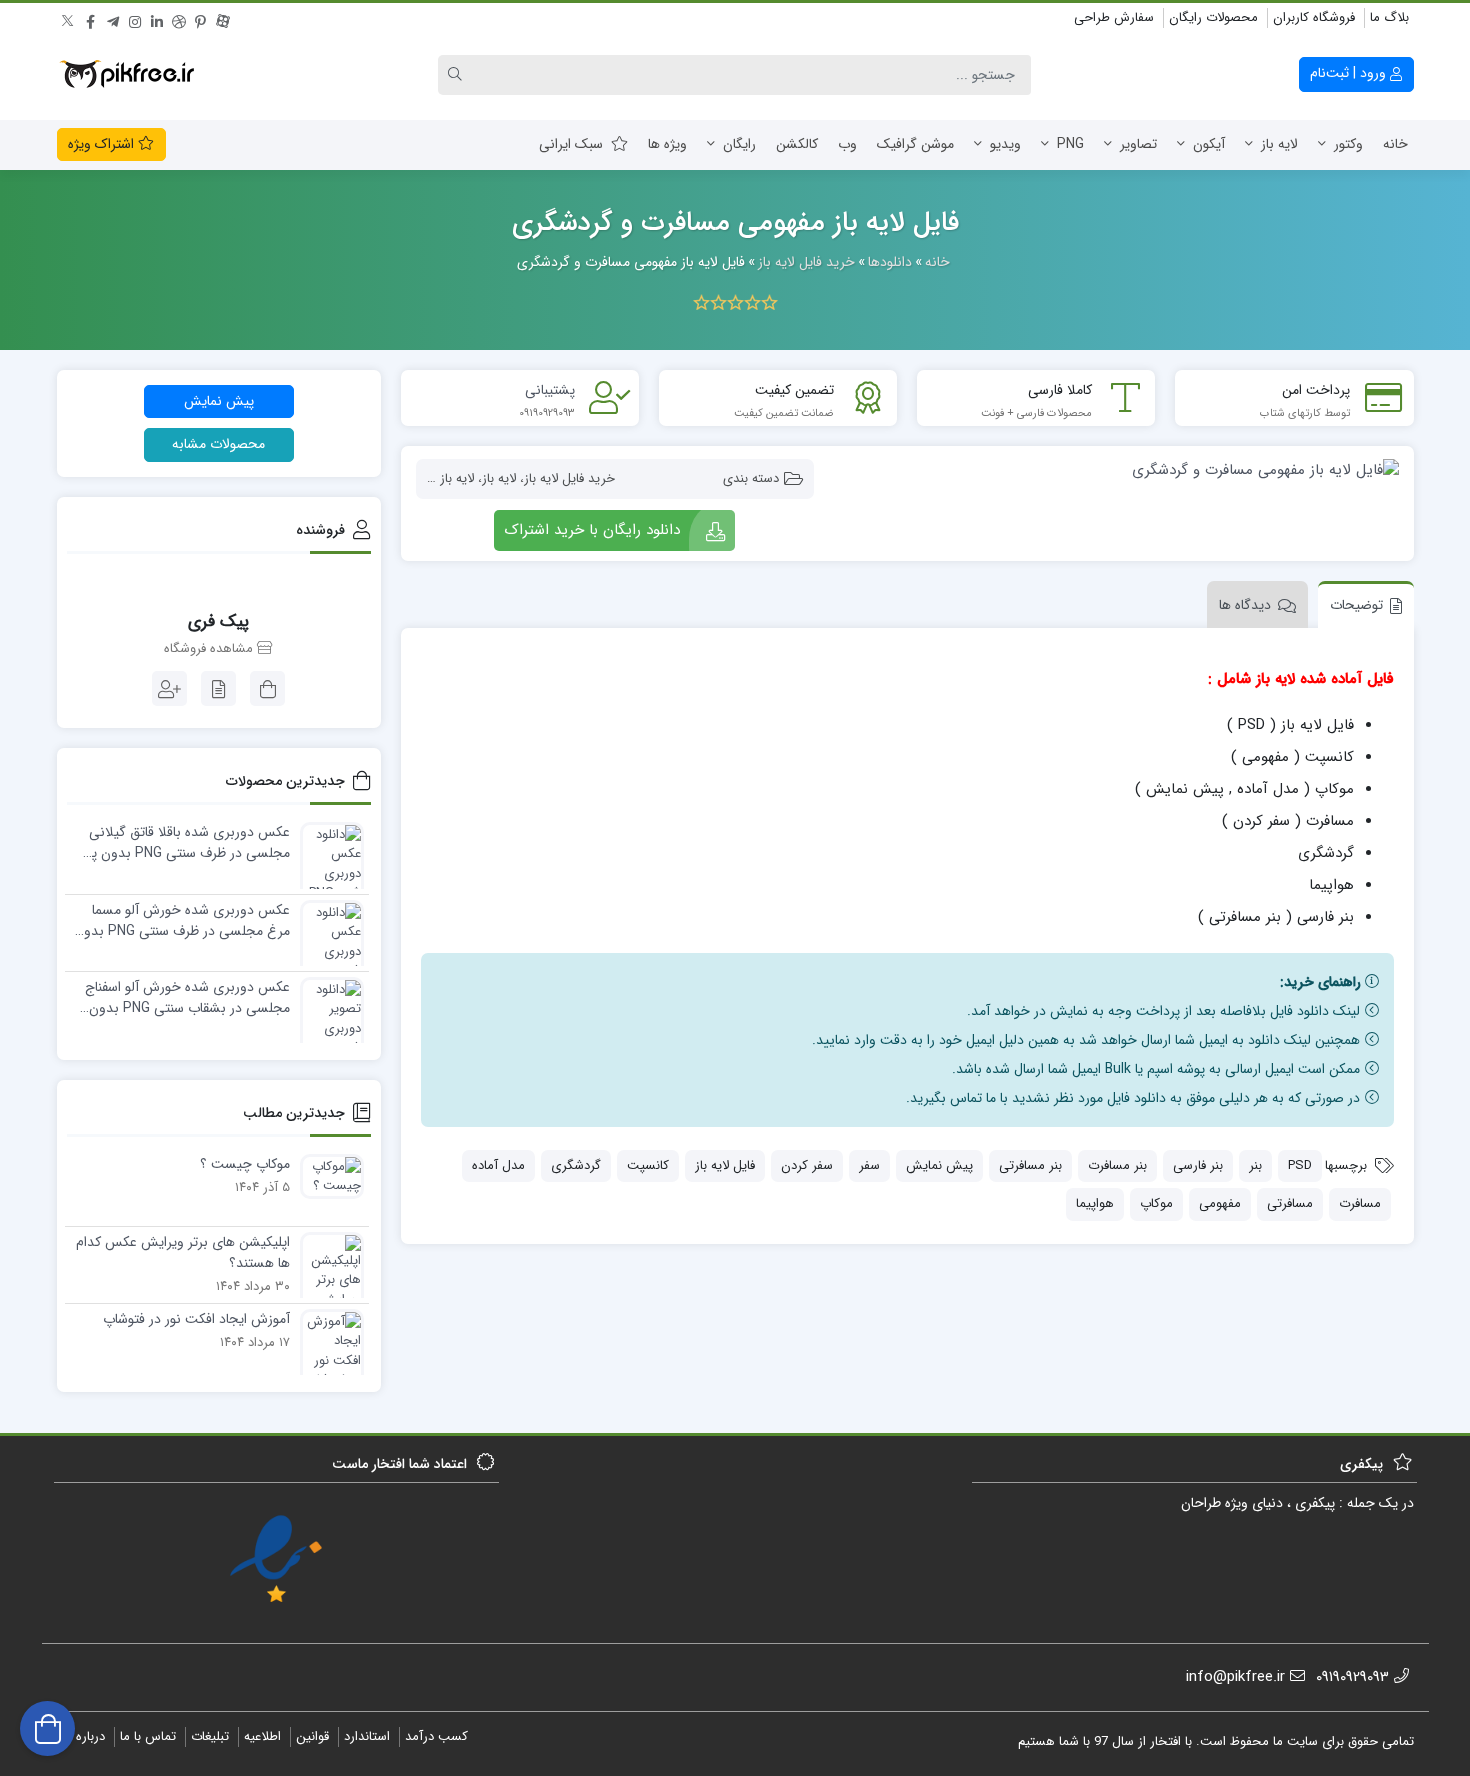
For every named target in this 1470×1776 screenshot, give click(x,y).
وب (847, 144)
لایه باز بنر (448, 478)
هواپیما (1095, 1203)
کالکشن (797, 144)
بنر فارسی (1198, 1165)
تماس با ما (148, 1736)
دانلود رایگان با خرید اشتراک (592, 530)
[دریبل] (179, 19)
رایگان (739, 144)
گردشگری (576, 1165)
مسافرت (1360, 1203)
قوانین (312, 1736)
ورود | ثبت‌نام (1350, 73)
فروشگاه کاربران (1314, 17)
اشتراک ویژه (103, 144)
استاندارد (367, 1736)
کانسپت (648, 1165)
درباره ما (83, 1736)
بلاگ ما (1389, 17)
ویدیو (1005, 144)
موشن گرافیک (915, 144)
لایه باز (1279, 144)
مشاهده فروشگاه (210, 649)
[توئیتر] (69, 19)
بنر (1255, 1165)
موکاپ (1156, 1203)
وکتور (1348, 144)
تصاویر (1138, 144)
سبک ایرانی (571, 144)
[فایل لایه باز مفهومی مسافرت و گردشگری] (1116, 469)
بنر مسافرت (1117, 1165)
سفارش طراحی (1114, 17)
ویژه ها (667, 144)
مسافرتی (1290, 1203)
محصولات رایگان (1213, 17)
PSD (1300, 1165)
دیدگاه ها (1245, 605)
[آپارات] (223, 19)
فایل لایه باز (725, 1165)
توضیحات (1356, 605)
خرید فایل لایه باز (569, 478)
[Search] (458, 75)
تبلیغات (210, 1736)
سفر (869, 1165)
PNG (1070, 144)
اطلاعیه (262, 1736)
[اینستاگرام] (135, 19)
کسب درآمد (436, 1736)
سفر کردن (807, 1165)
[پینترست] (201, 19)
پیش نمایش (939, 1165)
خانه (1395, 144)
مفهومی (1220, 1203)
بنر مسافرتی (1030, 1165)
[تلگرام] (113, 19)
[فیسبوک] (91, 19)
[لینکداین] (157, 19)
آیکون (1209, 144)
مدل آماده (498, 1165)
